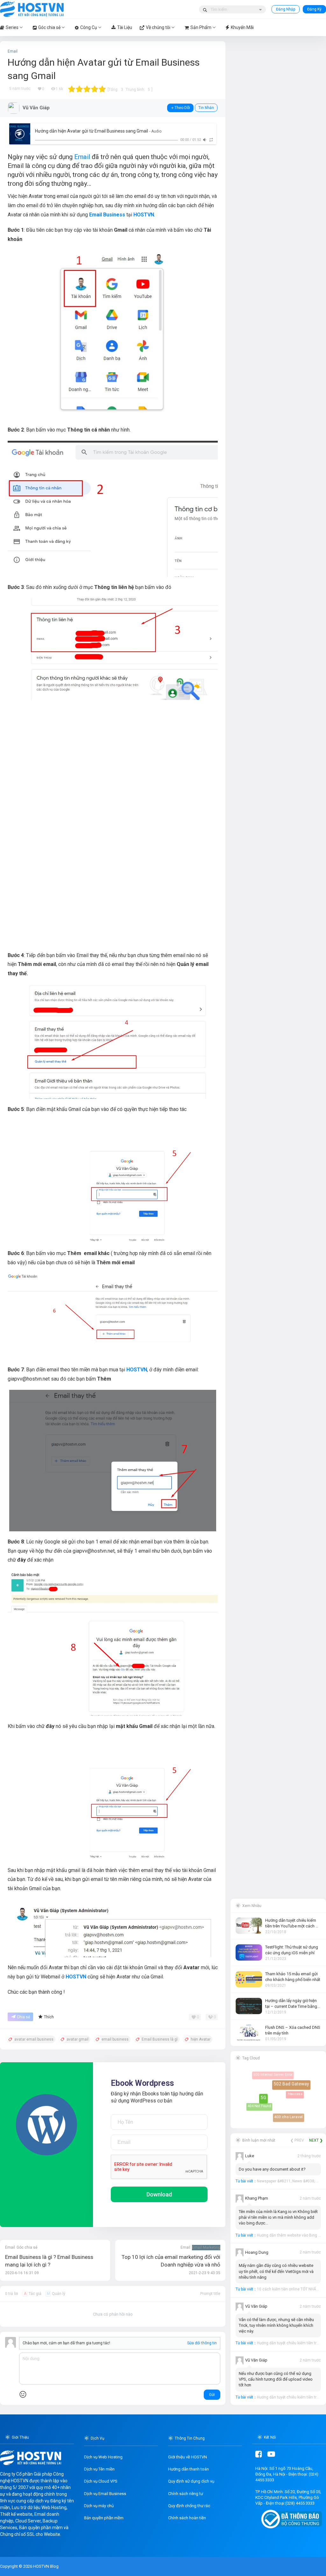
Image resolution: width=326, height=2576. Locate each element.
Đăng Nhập (286, 9)
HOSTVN (144, 215)
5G (270, 2104)
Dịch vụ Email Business (105, 2494)
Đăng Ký (314, 9)
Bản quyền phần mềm (104, 2518)
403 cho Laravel (288, 2116)
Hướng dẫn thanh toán (188, 2469)
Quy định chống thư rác (189, 2506)
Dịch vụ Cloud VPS (101, 2481)
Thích (49, 2017)
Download (159, 2194)
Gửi (212, 2395)
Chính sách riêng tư (186, 2494)
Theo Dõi (182, 108)
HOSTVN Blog (45, 2566)
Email (13, 51)
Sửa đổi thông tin (202, 2343)
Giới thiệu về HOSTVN (188, 2457)
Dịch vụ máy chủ (99, 2506)
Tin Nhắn (206, 108)
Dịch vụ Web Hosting (103, 2457)
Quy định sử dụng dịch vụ (191, 2481)
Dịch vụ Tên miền (99, 2469)
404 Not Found (256, 2103)
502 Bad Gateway (297, 2089)
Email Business (107, 215)
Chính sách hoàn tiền (187, 2518)
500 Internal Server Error (271, 2072)
